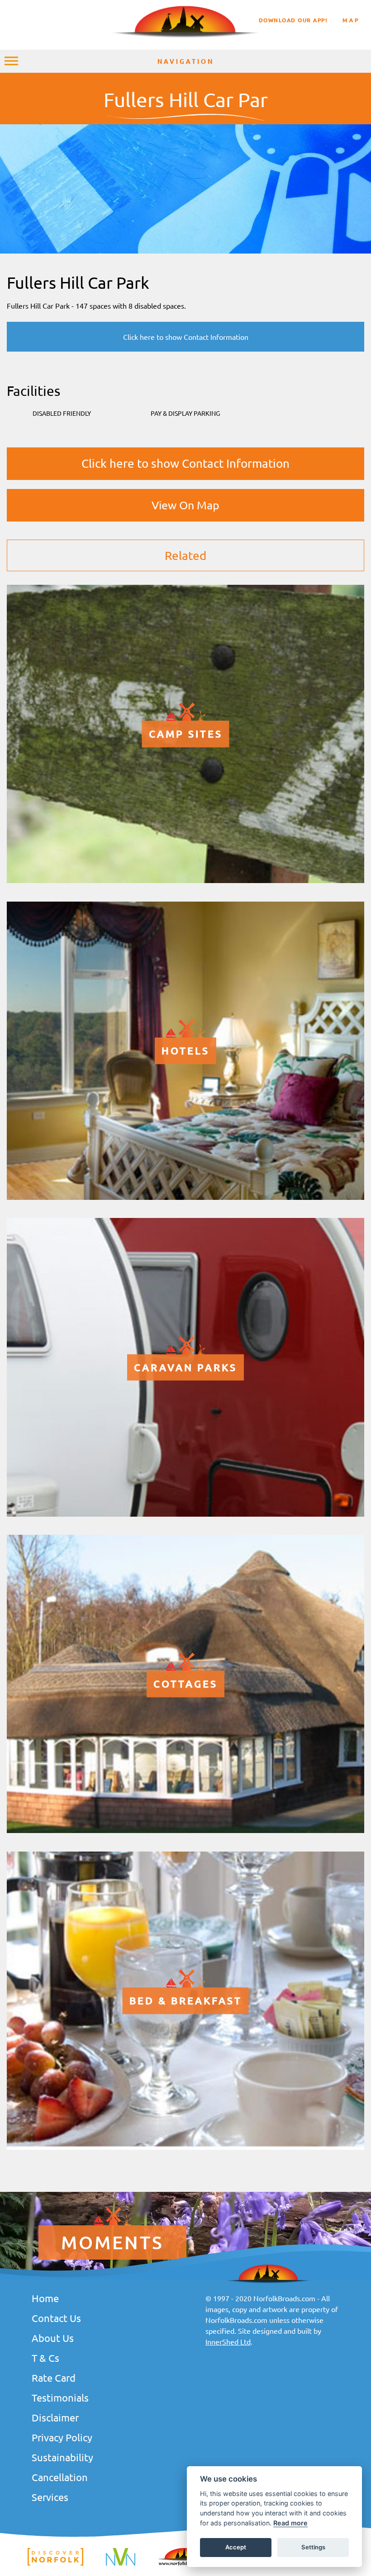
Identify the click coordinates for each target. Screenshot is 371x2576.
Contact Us (56, 2318)
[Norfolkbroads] (185, 2564)
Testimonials (60, 2397)
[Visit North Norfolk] (121, 2564)
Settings (313, 2547)
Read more (290, 2523)
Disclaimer (55, 2417)
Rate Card (54, 2378)
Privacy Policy (62, 2437)
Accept (236, 2547)
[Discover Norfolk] (55, 2564)
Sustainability (62, 2457)
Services (50, 2497)
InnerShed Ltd (228, 2341)
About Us (53, 2338)
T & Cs (45, 2358)
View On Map (185, 505)
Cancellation (60, 2477)
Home (45, 2298)
